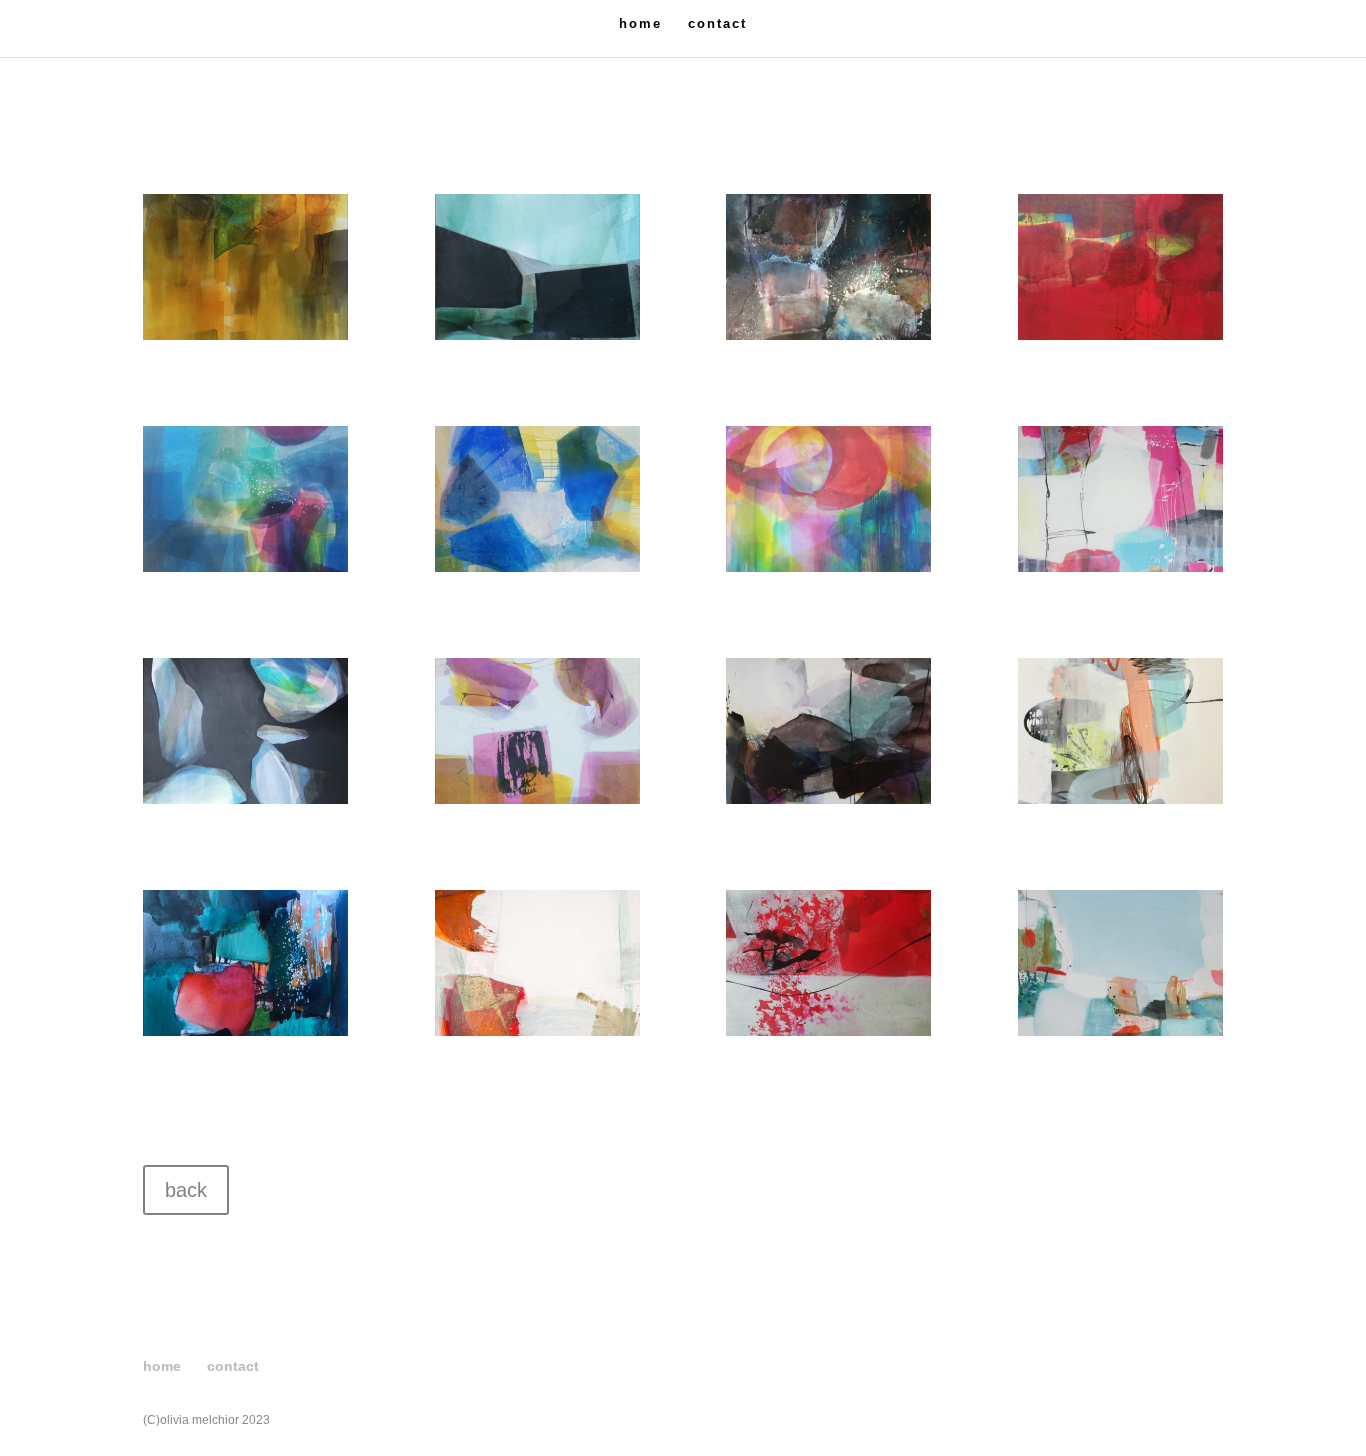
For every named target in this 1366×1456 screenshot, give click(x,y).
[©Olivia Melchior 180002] (1120, 799)
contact (717, 24)
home (640, 24)
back (186, 1190)
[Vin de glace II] (537, 1031)
